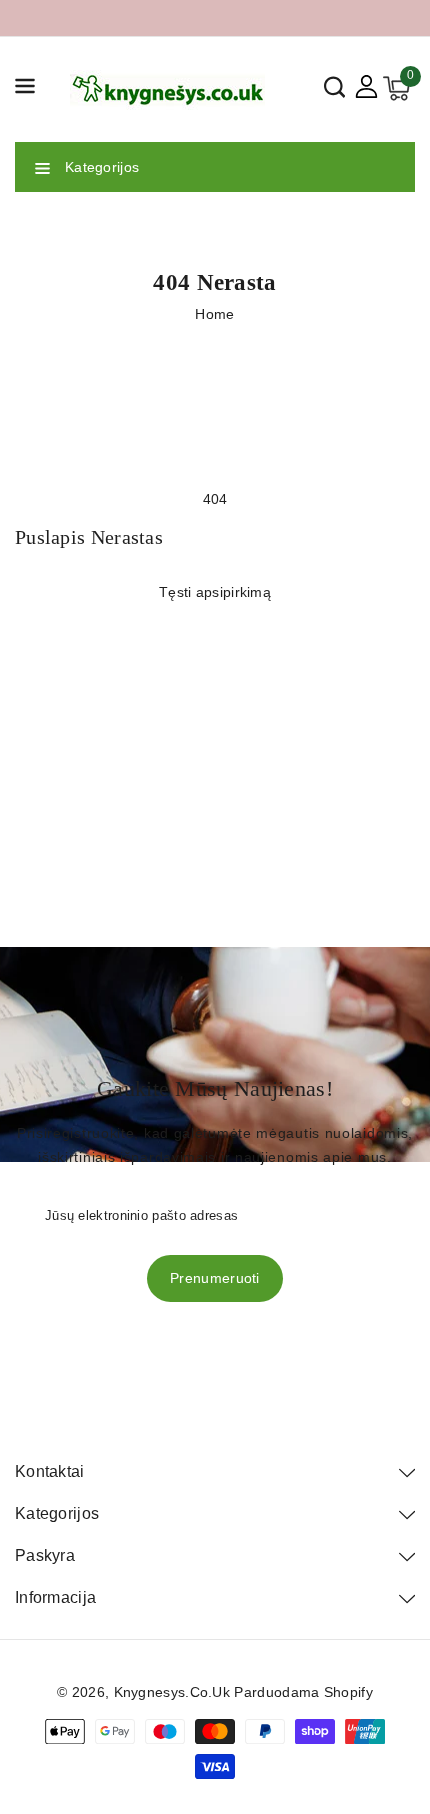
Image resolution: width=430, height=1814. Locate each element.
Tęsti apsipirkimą (215, 592)
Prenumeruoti (215, 1278)
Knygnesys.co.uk (172, 1692)
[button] (25, 89)
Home (214, 314)
